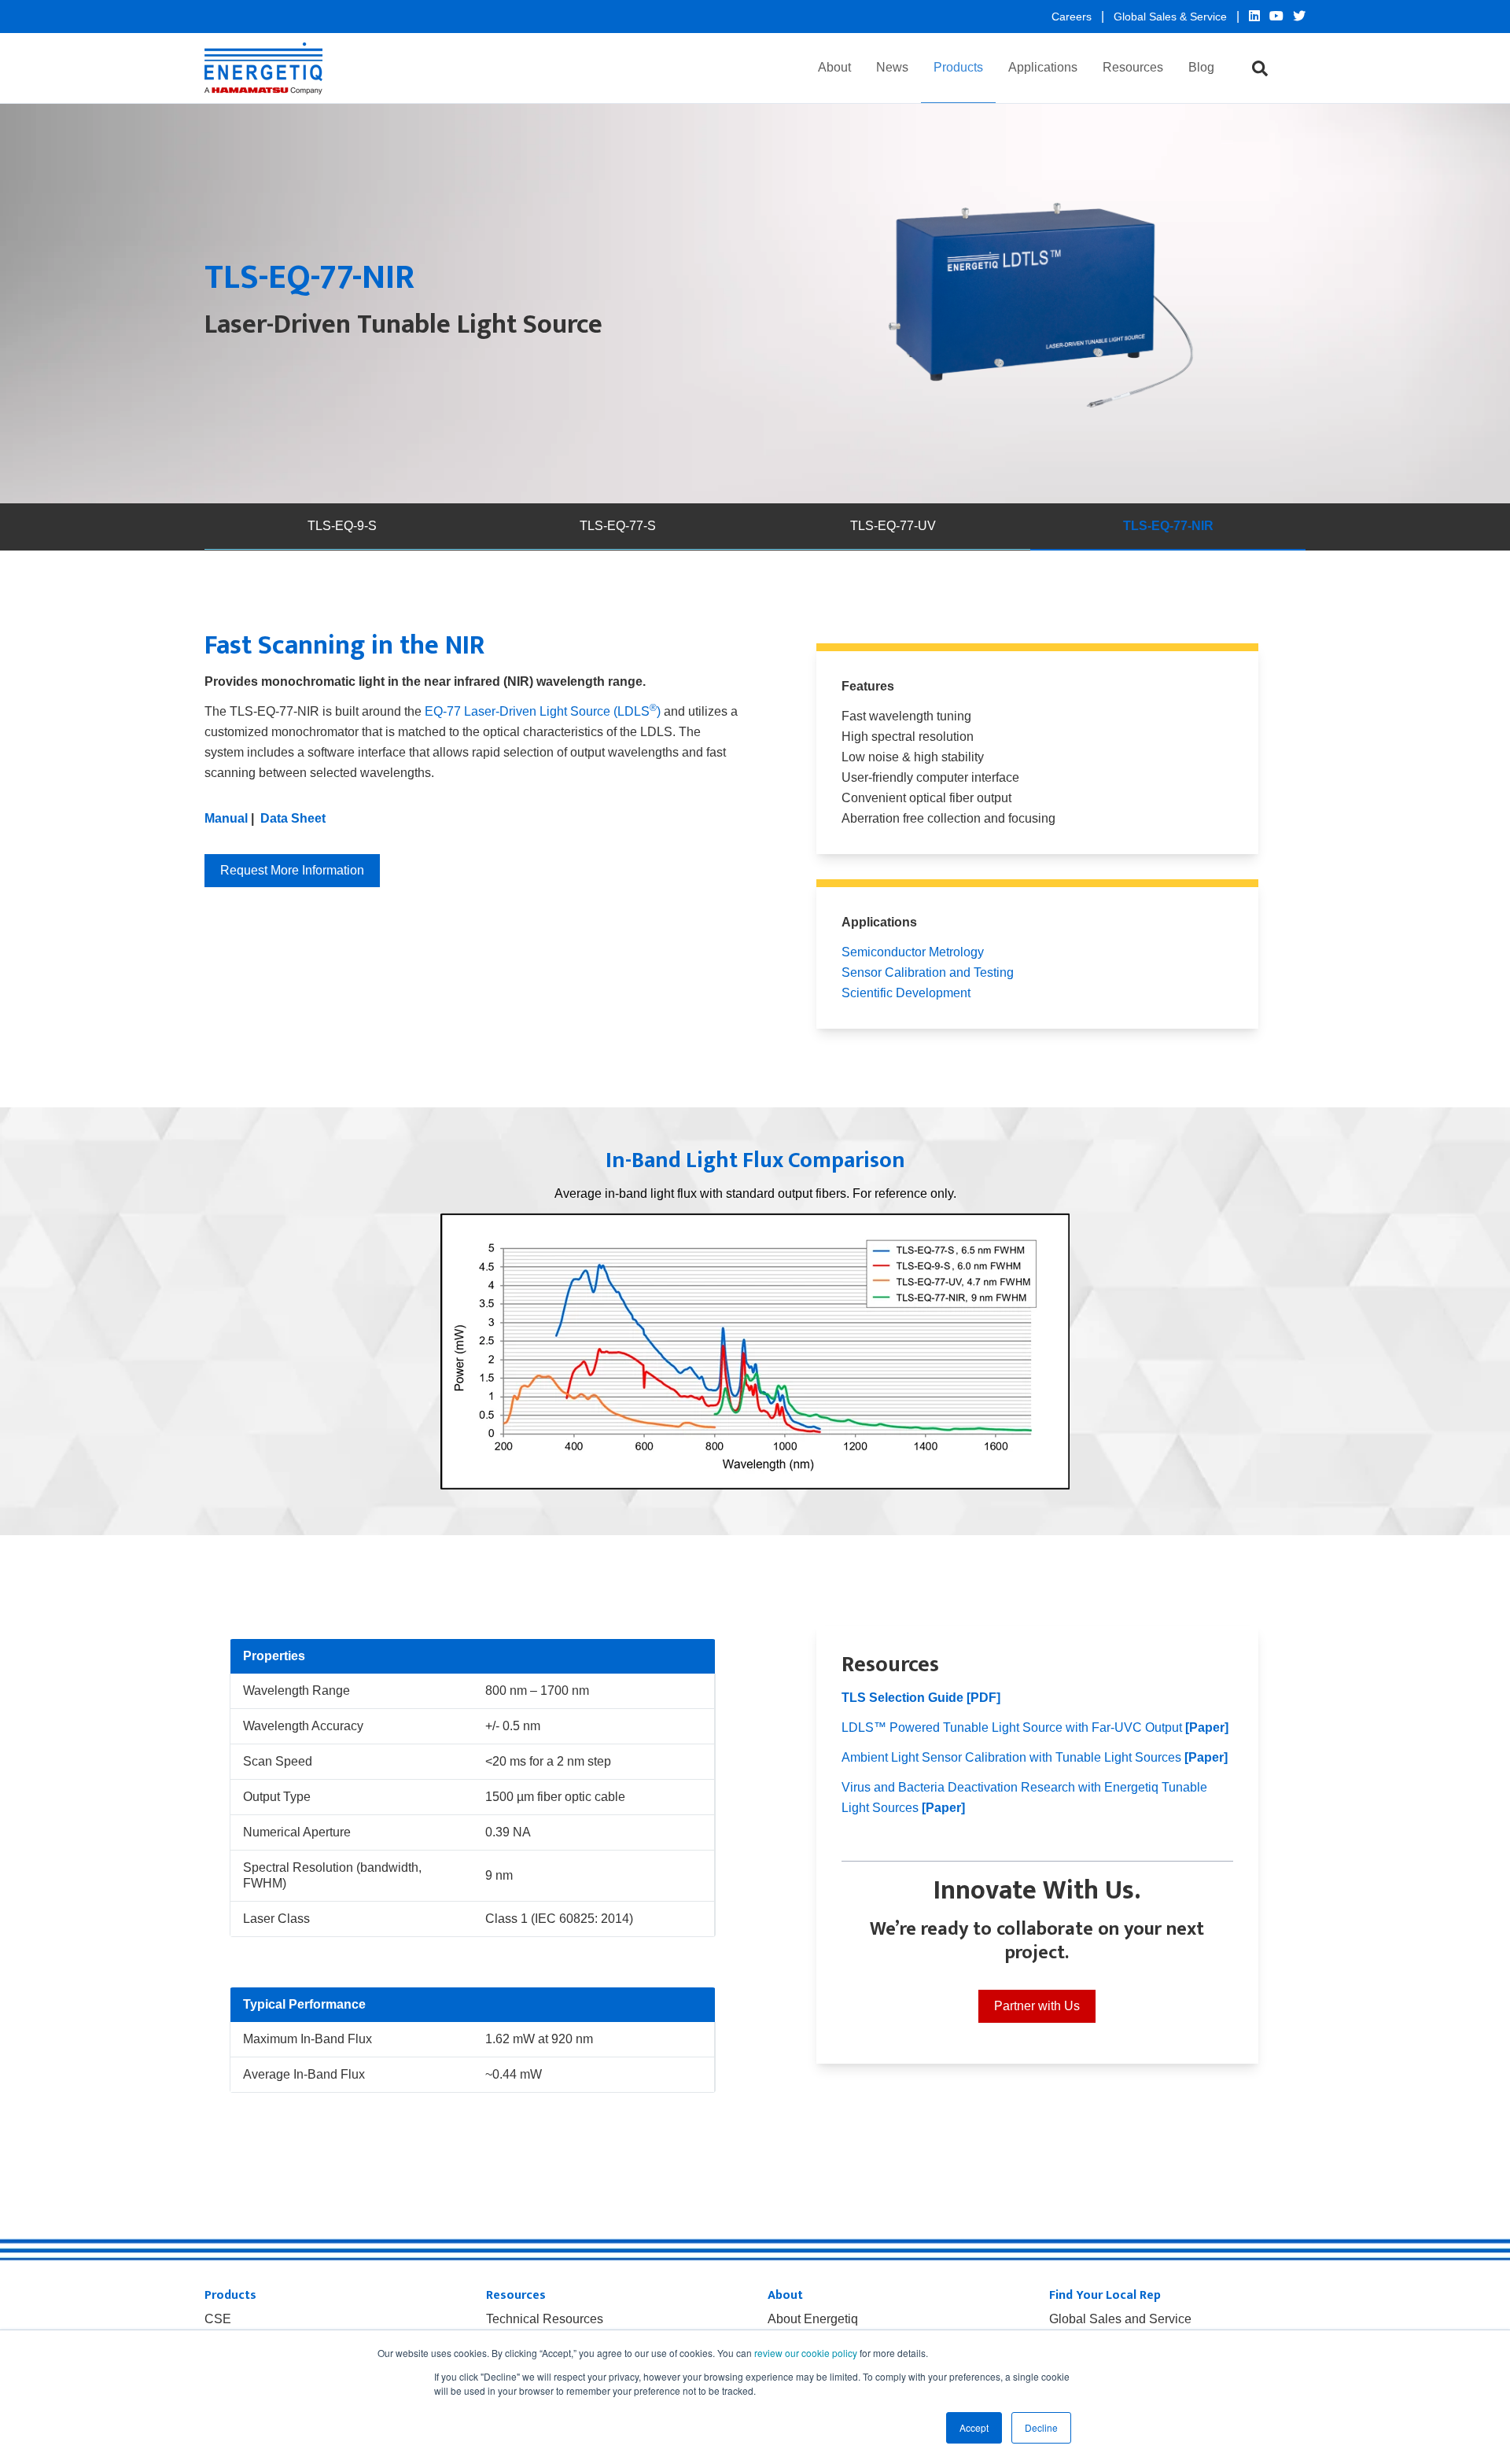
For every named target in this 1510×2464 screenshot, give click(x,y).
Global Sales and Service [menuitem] (1120, 2319)
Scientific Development (906, 993)
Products (958, 67)
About (834, 67)
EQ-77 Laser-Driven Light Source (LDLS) (543, 711)
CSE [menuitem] (218, 2319)
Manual (226, 818)
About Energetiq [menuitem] (813, 2319)
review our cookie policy (806, 2353)
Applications (1043, 67)
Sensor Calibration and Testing (928, 972)
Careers (1073, 17)
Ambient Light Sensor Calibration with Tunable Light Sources (1035, 1757)
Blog (1201, 67)
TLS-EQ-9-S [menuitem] (342, 526)
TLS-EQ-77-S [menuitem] (618, 526)
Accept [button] (974, 2427)
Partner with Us (1037, 2006)
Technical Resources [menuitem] (545, 2319)
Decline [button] (1041, 2427)
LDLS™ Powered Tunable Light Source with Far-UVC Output (1035, 1727)
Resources (1133, 67)
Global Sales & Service (1172, 17)
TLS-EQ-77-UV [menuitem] (893, 526)
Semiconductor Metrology (913, 952)
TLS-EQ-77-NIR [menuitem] (1168, 526)
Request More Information (292, 870)
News (892, 67)
